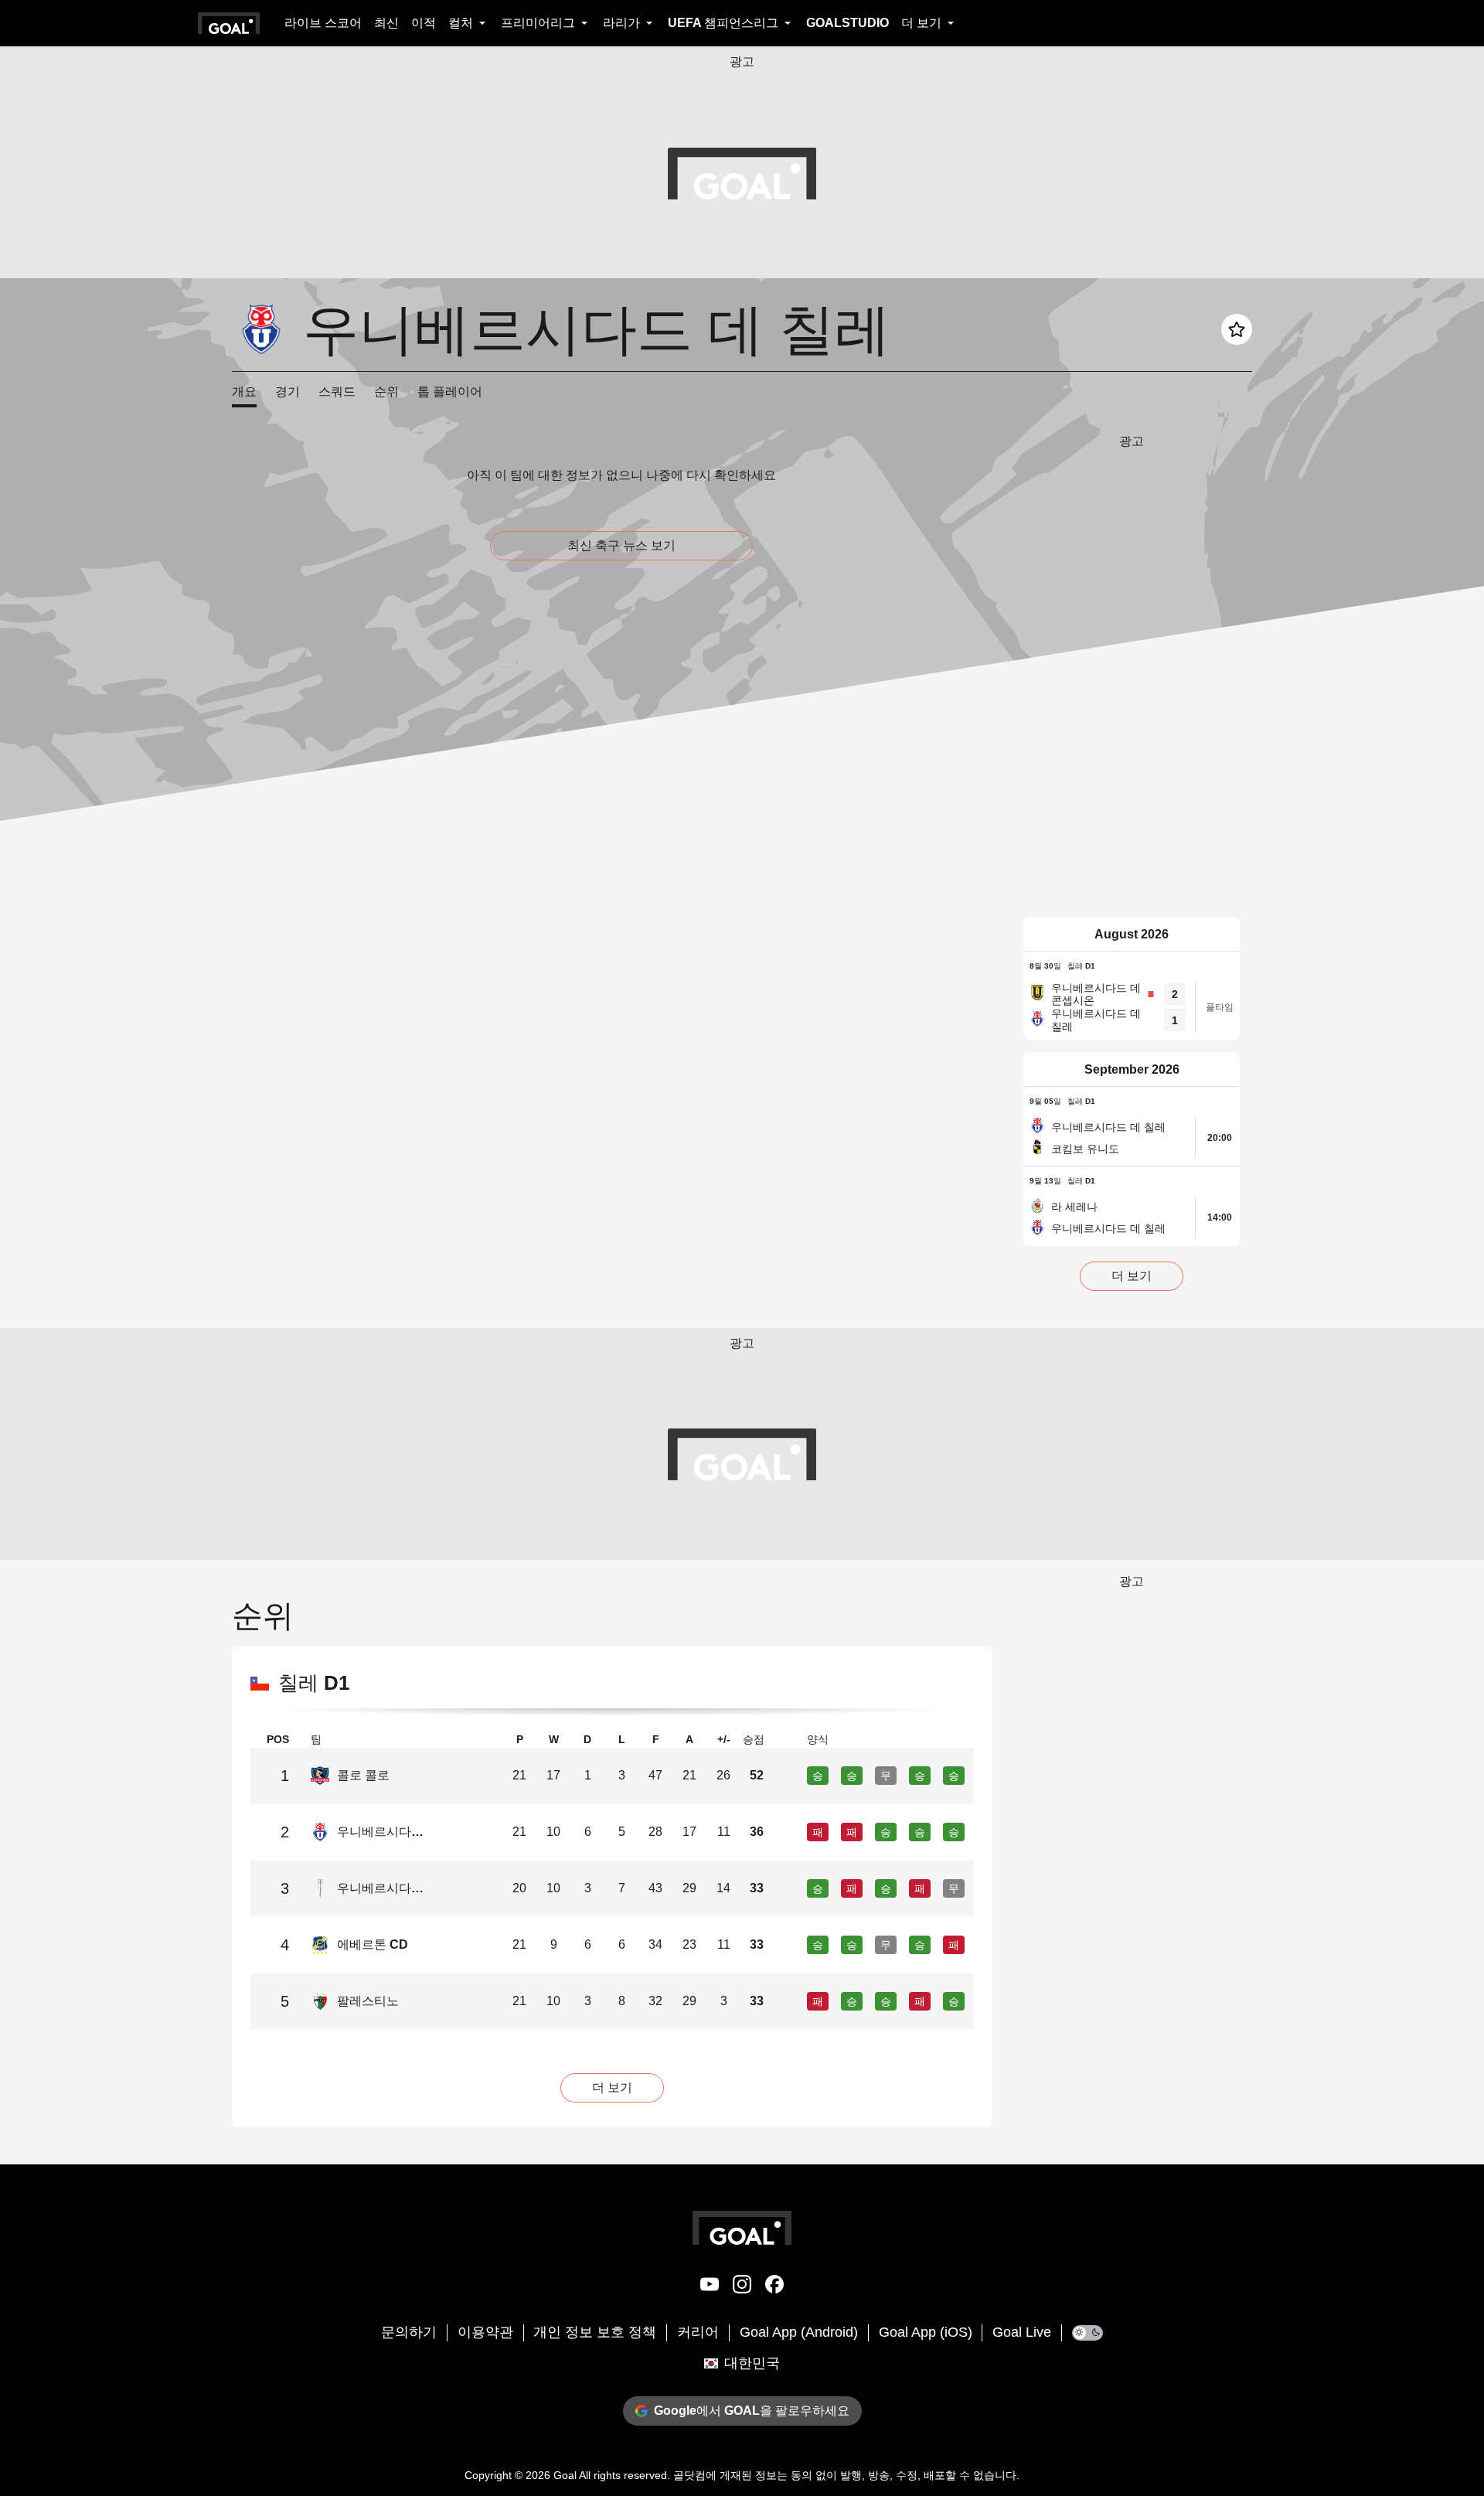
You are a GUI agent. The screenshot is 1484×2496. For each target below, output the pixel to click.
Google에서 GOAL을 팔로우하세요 (752, 2411)
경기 (288, 392)
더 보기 (1132, 1276)
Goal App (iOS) (926, 2332)
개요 (244, 392)
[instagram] (742, 2287)
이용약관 (485, 2332)
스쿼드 (337, 392)
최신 (386, 23)
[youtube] (710, 2287)
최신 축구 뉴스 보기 (621, 545)
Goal (565, 2475)
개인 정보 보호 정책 (595, 2332)
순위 (386, 392)
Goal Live (1022, 2332)
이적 (424, 23)
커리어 (698, 2332)
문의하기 (409, 2332)
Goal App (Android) (799, 2332)
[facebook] (774, 2287)
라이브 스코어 (323, 23)
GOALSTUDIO (848, 23)
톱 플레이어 (450, 392)
